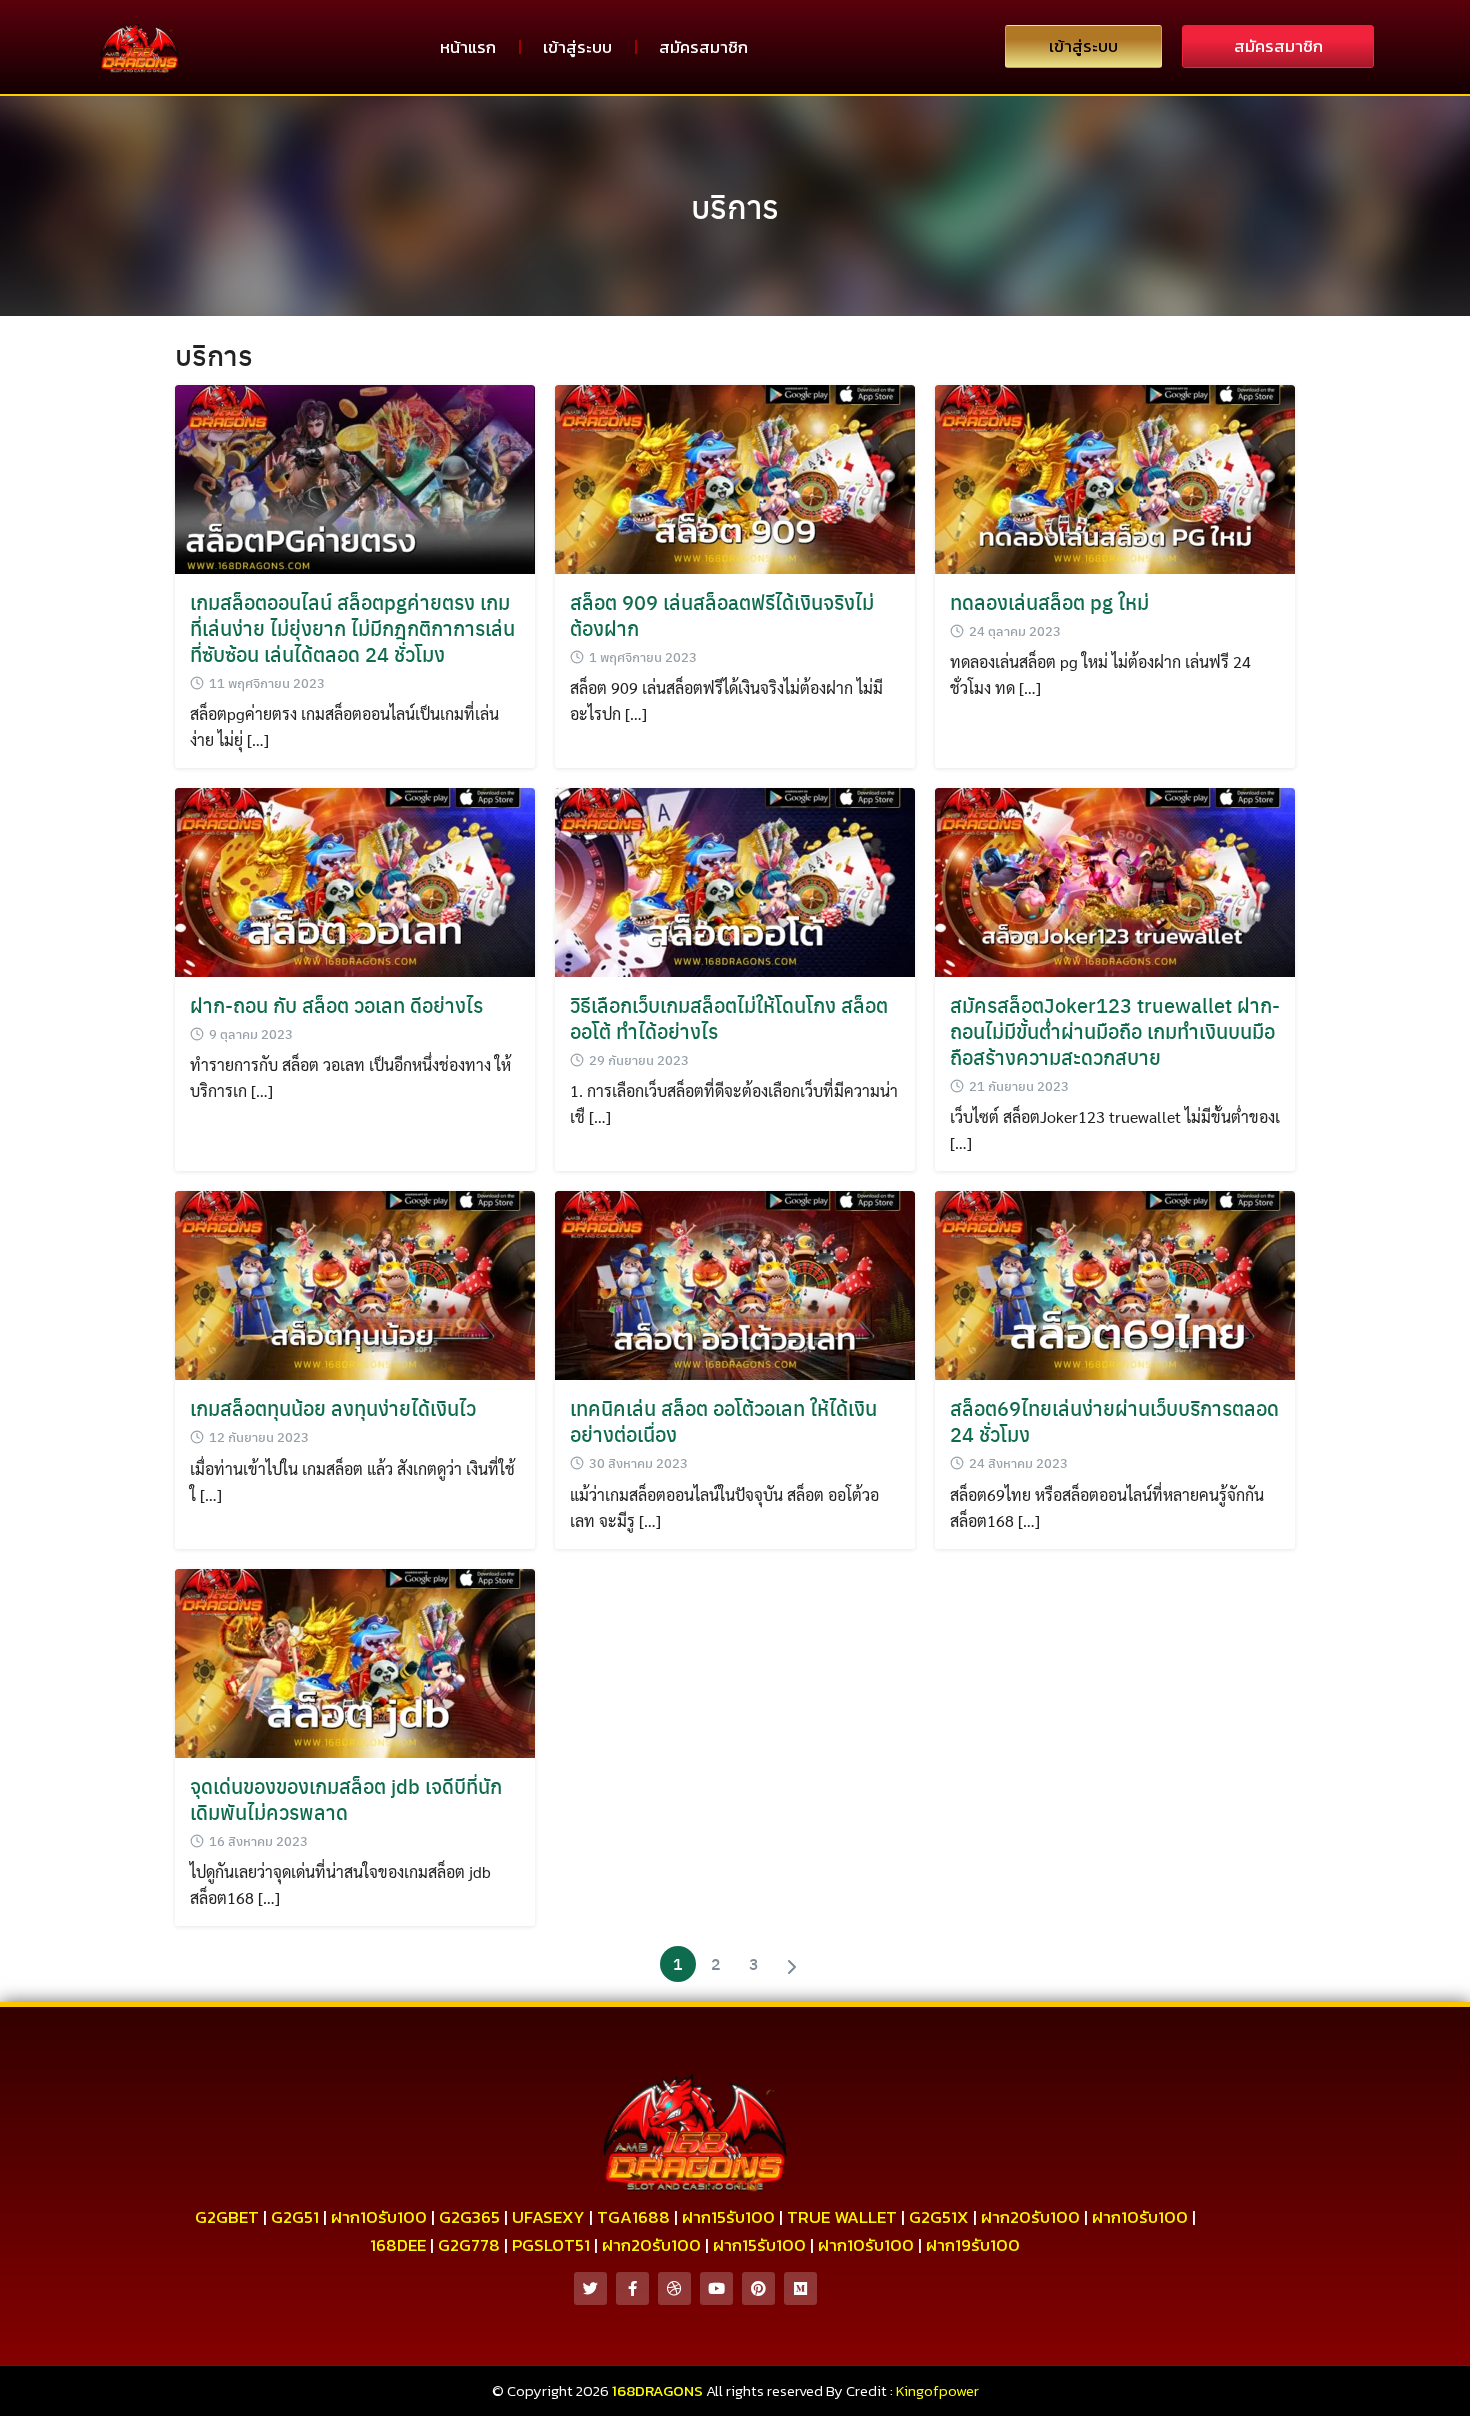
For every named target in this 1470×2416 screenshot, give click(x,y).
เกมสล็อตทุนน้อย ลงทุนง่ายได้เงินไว (333, 1407)
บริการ (735, 206)
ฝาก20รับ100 (1030, 2217)
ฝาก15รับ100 (728, 2217)
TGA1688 (633, 2217)
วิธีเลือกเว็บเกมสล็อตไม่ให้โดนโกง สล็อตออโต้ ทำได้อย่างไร (729, 1017)
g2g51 (295, 2217)
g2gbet (227, 2217)
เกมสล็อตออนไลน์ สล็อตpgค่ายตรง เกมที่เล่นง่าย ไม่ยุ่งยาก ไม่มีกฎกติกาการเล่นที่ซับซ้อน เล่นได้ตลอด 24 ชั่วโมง (352, 627)
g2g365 (469, 2217)
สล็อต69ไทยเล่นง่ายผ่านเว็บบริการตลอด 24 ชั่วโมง (1114, 1420)
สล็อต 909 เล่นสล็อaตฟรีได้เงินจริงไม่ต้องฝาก (722, 614)
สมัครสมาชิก (703, 47)
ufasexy (548, 2217)
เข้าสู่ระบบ (577, 47)
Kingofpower (937, 2390)
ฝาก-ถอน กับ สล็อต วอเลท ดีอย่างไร (336, 1004)
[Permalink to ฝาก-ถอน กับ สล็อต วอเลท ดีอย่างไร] (355, 880)
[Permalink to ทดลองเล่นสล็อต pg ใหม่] (1115, 476)
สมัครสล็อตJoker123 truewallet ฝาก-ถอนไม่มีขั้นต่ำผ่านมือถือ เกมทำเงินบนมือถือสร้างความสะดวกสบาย (1115, 1030)
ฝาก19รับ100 (973, 2245)
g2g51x (939, 2217)
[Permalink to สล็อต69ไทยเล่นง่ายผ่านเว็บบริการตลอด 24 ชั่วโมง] (1115, 1283)
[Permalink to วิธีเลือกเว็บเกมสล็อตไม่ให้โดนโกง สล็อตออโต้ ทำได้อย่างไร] (735, 880)
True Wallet (842, 2217)
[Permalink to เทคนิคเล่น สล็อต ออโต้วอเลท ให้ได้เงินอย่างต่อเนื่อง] (735, 1283)
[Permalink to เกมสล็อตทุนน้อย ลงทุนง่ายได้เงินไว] (355, 1283)
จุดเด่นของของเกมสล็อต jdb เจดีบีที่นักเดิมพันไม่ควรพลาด (346, 1798)
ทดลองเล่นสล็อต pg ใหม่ (1049, 601)
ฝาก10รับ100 (379, 2217)
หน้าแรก (468, 47)
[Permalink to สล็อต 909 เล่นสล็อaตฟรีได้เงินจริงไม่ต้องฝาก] (735, 476)
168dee (398, 2245)
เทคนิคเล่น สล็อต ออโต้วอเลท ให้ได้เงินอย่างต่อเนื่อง (723, 1420)
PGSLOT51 (551, 2245)
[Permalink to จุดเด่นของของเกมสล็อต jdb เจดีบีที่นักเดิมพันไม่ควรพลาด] (355, 1660)
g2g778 (469, 2245)
